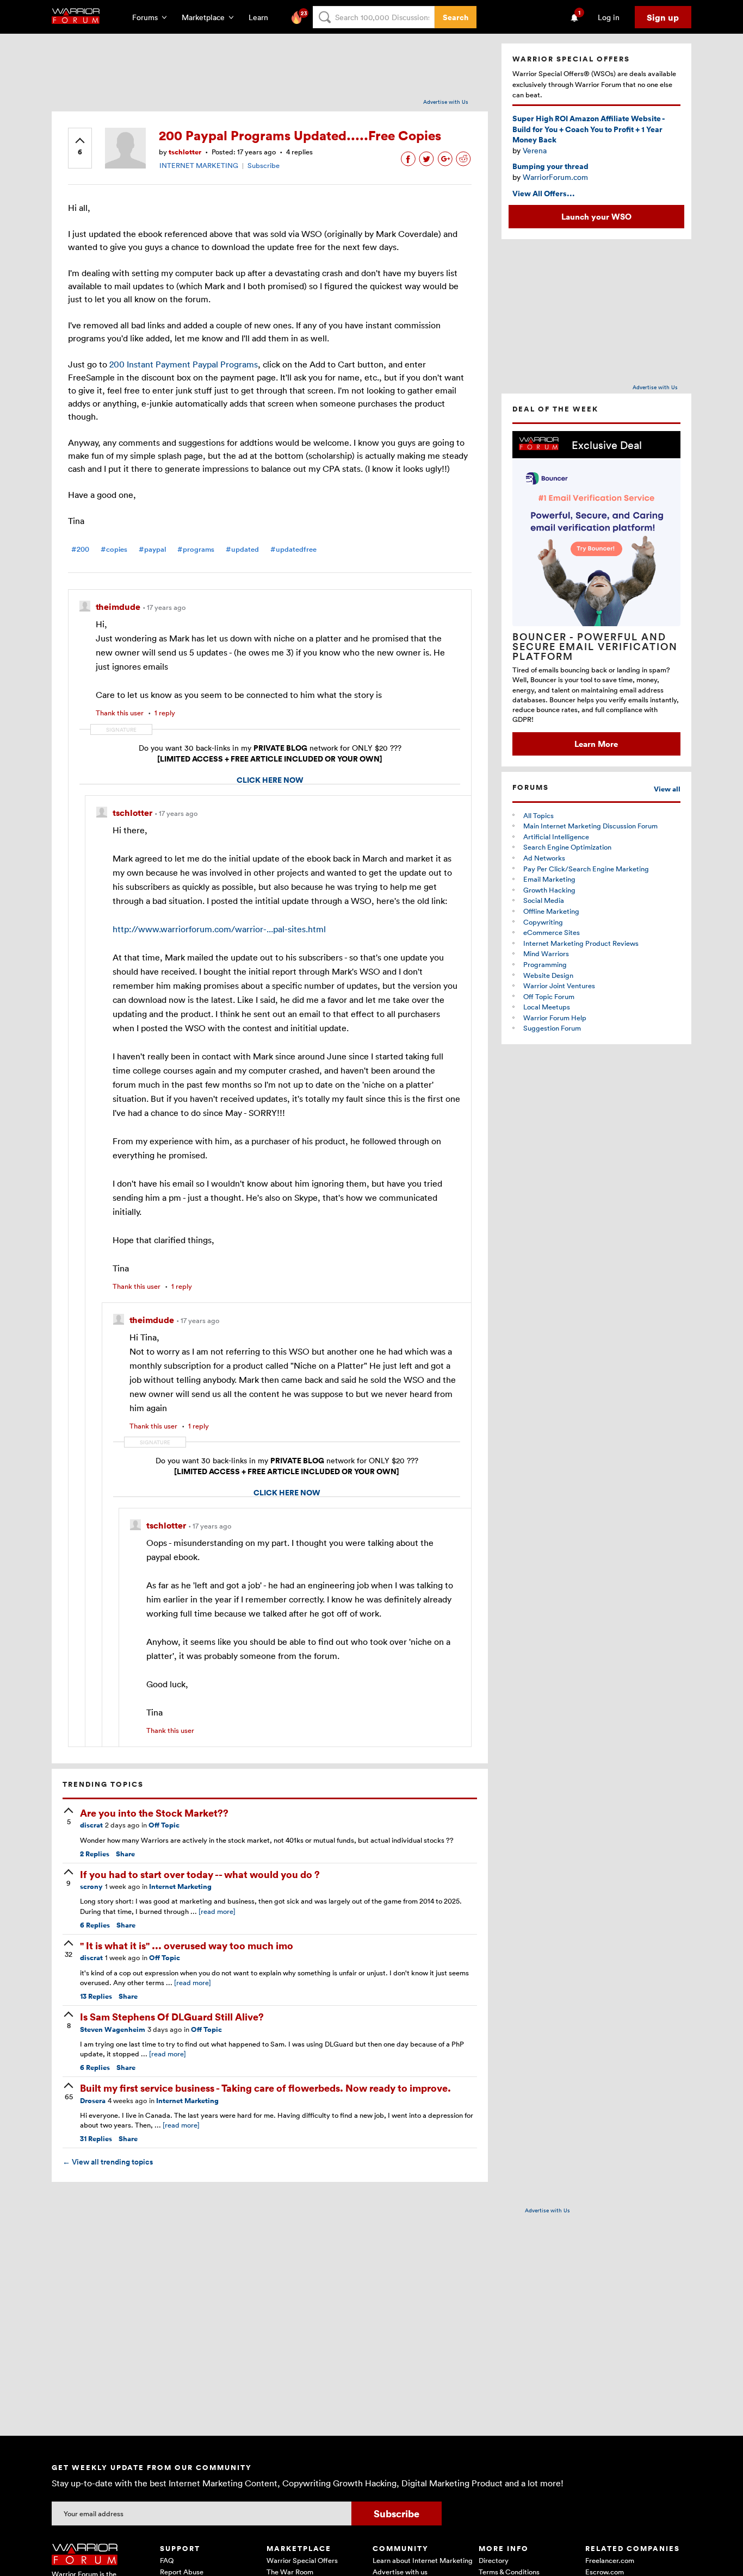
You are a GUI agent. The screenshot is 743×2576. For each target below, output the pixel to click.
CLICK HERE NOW (270, 780)
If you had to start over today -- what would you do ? (200, 1874)
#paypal (152, 549)
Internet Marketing (180, 1886)
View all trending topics (108, 2162)
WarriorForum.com (555, 177)
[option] (596, 593)
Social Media (544, 900)
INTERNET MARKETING (199, 165)
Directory (494, 2560)
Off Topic (164, 1825)
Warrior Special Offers (302, 2560)
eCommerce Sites (552, 932)
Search (456, 17)
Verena (535, 150)
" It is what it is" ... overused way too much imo (187, 1945)
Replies (95, 1854)
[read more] (217, 1911)
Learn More (596, 744)
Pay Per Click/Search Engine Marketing (586, 869)
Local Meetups (547, 1007)
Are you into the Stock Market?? (154, 1813)
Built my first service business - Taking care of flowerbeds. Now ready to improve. (265, 2088)
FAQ (167, 2560)
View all (667, 789)
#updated (242, 549)
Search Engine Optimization (567, 847)
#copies (114, 549)
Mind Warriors (546, 953)
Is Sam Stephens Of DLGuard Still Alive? (172, 2016)
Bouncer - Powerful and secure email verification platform (595, 646)
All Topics (538, 815)
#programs (196, 549)
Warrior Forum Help (555, 1018)
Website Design (548, 975)
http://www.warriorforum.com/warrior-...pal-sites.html (219, 929)
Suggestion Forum (552, 1028)
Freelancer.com (610, 2560)
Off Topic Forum (549, 996)
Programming (545, 964)
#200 (80, 549)
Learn (262, 17)
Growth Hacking (549, 890)
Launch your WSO (596, 216)
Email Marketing (549, 879)
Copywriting (543, 922)
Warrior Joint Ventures (559, 986)
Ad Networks (544, 858)
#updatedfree (293, 549)
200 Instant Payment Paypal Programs (184, 364)
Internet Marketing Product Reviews (581, 943)
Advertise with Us (446, 102)
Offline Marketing (551, 911)
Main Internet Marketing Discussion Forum (590, 826)
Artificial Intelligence (556, 837)
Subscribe (264, 165)
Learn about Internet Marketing (423, 2560)
